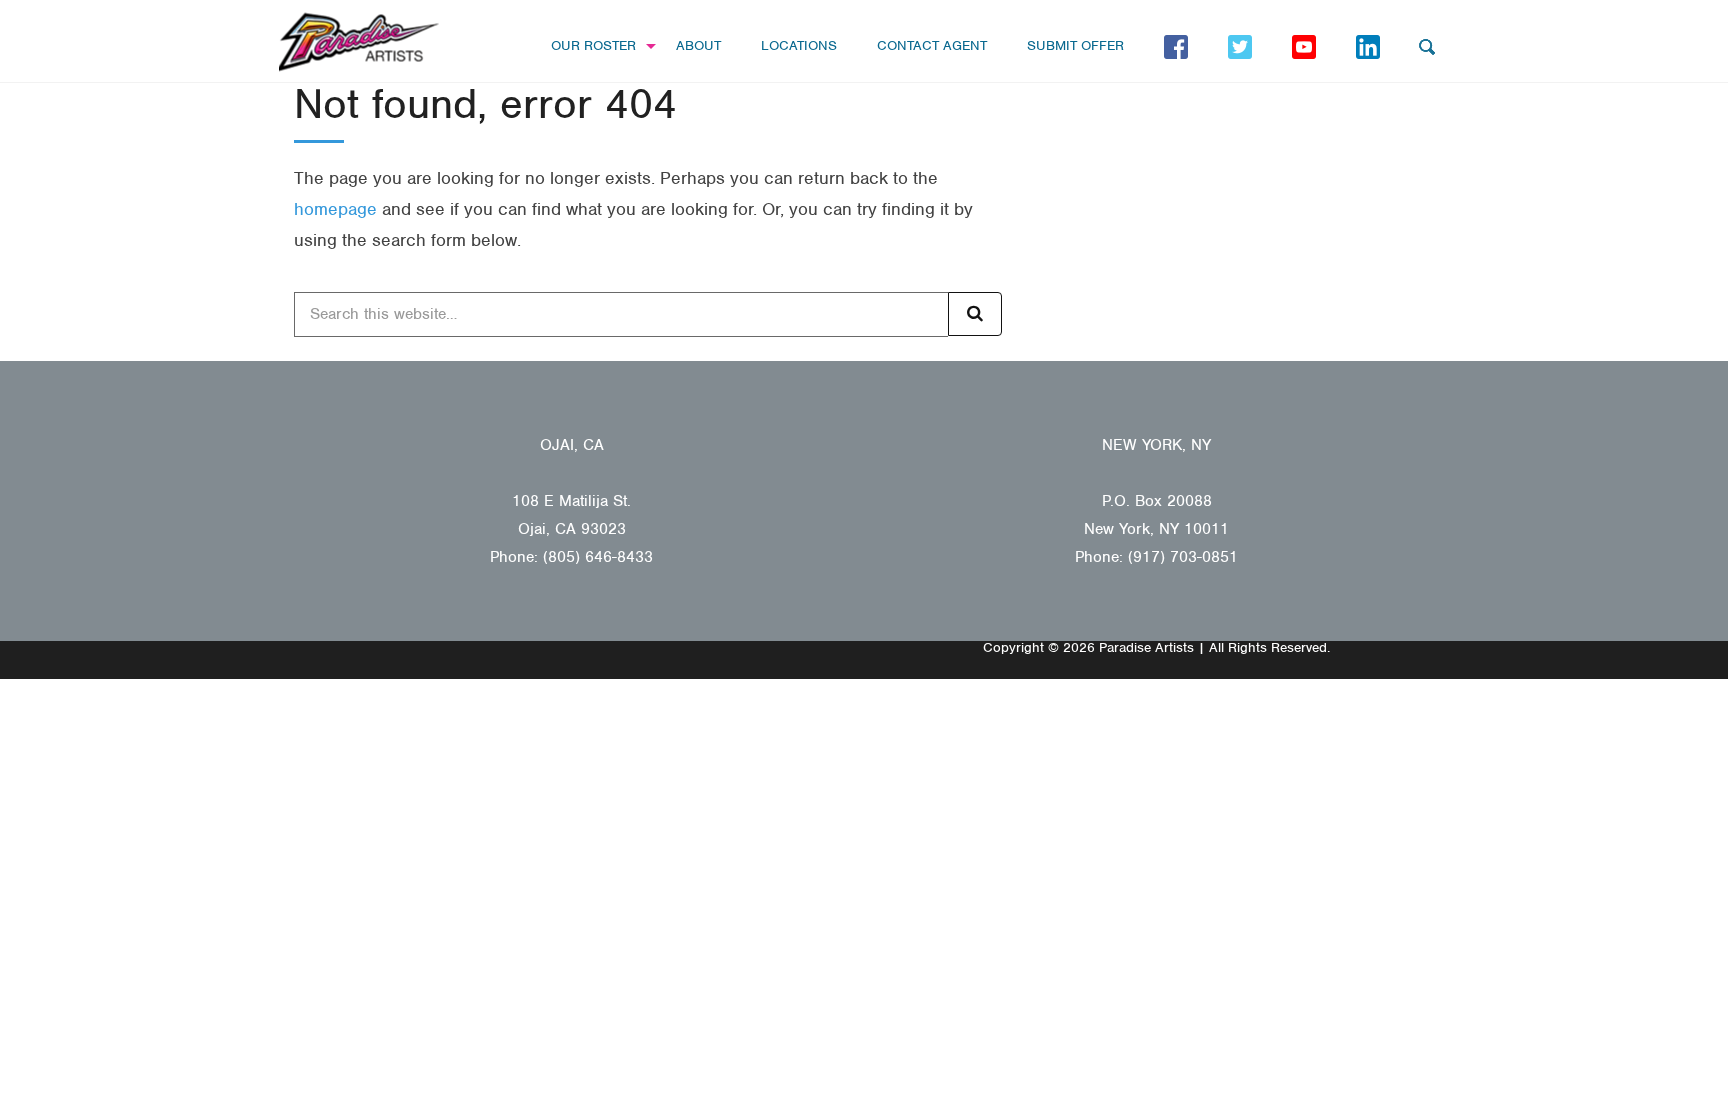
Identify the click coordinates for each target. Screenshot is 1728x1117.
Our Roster (593, 45)
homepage (335, 209)
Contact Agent (932, 45)
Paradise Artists (359, 42)
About (698, 45)
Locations (799, 45)
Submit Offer (1075, 45)
